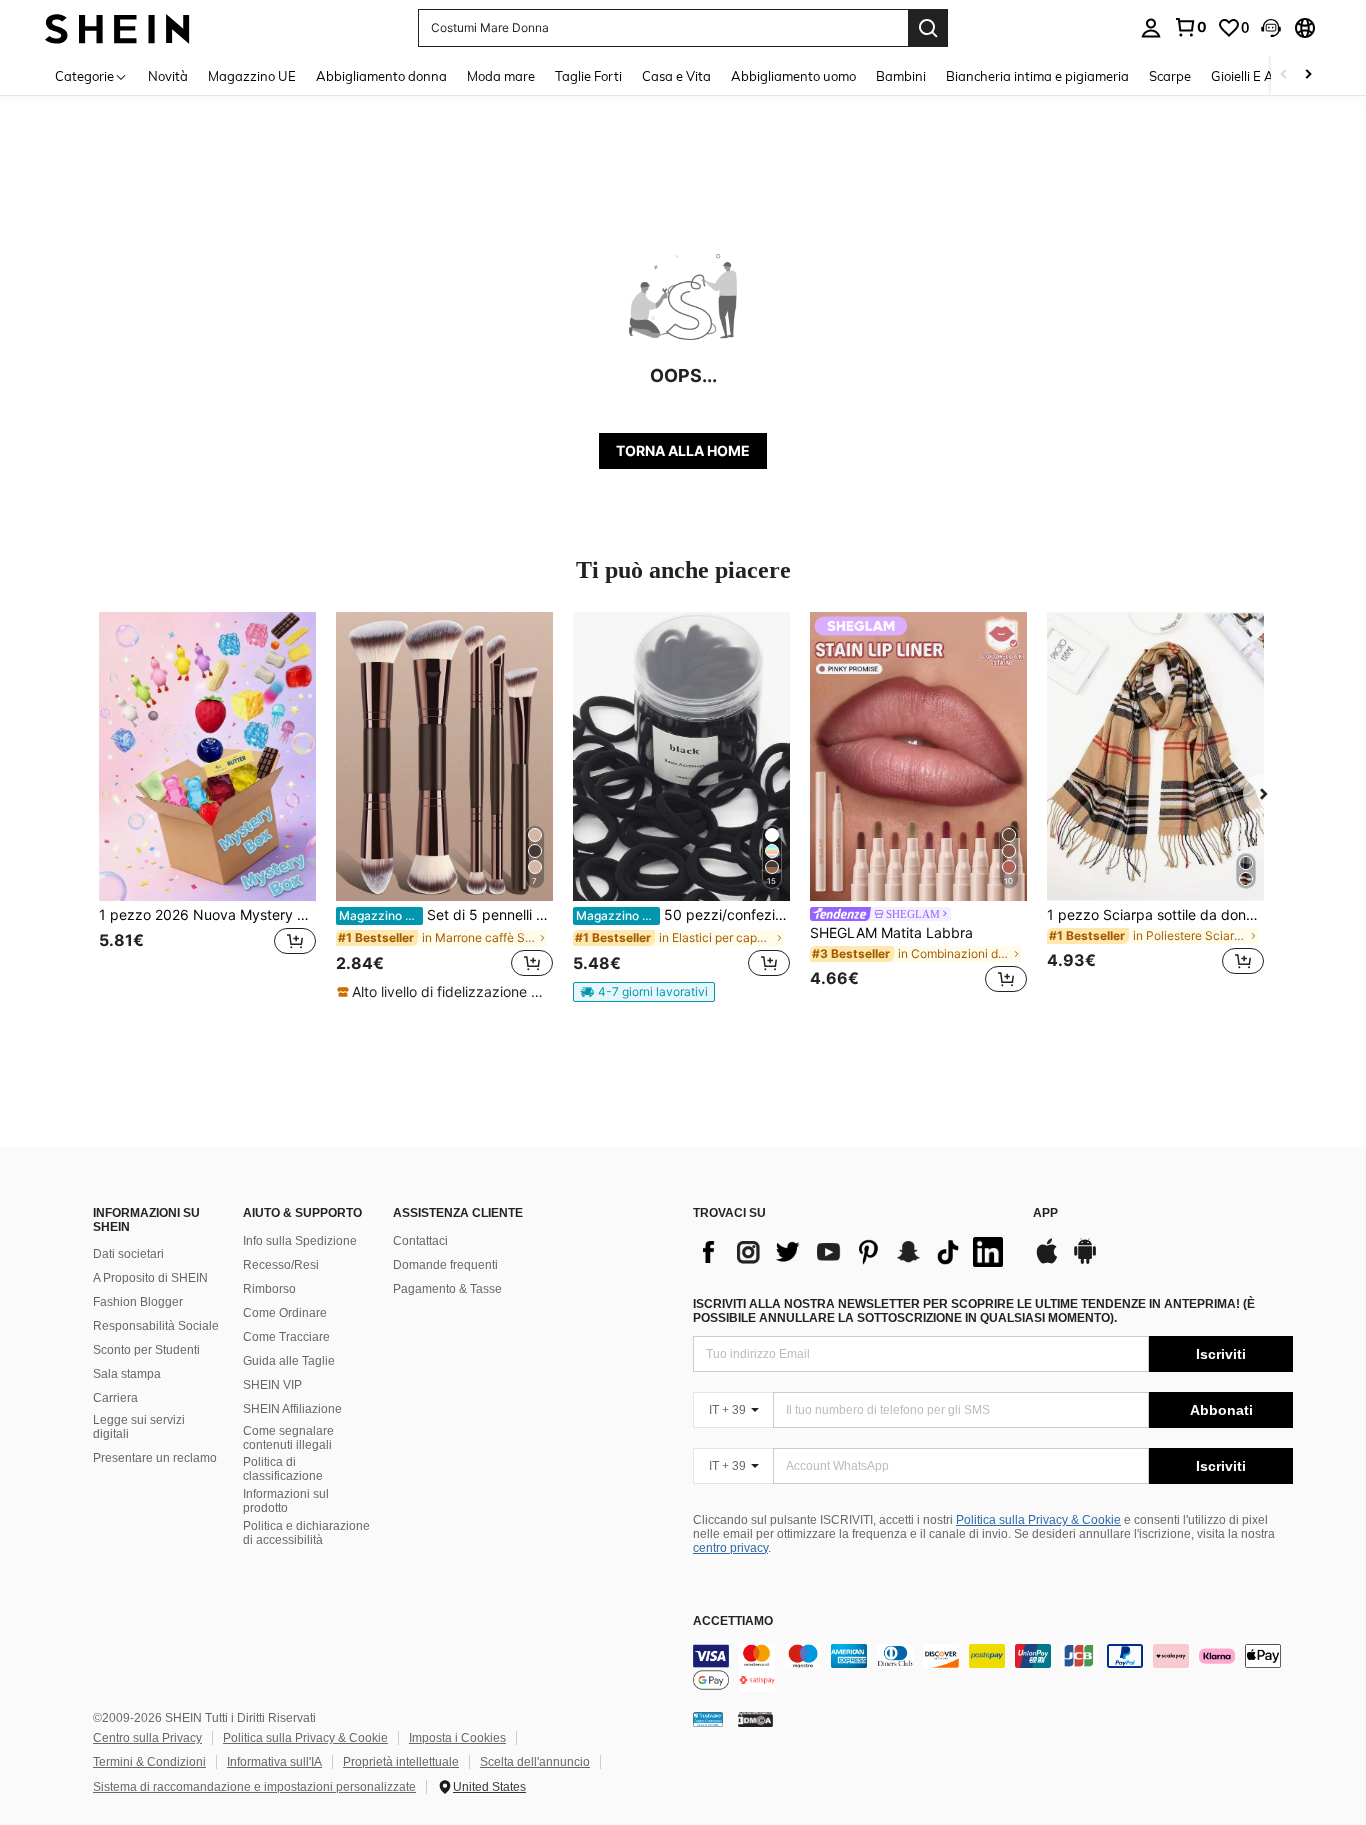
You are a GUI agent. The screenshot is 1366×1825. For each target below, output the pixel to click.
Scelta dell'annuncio (535, 1762)
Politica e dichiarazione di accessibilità (306, 1533)
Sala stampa (127, 1374)
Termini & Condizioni (149, 1762)
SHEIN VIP (272, 1385)
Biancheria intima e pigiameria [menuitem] (1037, 76)
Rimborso (269, 1289)
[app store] (1047, 1261)
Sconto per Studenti (146, 1350)
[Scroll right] (1308, 75)
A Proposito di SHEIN (150, 1278)
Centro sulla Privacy (147, 1738)
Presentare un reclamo (155, 1458)
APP (1045, 1213)
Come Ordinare (285, 1313)
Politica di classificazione (283, 1469)
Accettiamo (733, 1621)
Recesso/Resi (281, 1265)
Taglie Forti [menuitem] (588, 76)
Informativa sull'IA (274, 1762)
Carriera (115, 1398)
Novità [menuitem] (168, 76)
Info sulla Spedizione (300, 1241)
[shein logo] (117, 27)
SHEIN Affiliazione (292, 1409)
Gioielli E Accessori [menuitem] (1265, 76)
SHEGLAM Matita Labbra (891, 933)
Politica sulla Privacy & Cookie (1038, 1520)
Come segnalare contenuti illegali (288, 1438)
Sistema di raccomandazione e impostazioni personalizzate (254, 1787)
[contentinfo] (993, 1668)
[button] (1271, 28)
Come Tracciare (286, 1337)
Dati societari (128, 1254)
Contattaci (420, 1241)
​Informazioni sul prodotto (286, 1501)
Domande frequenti (445, 1265)
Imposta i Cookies (457, 1738)
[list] (853, 1252)
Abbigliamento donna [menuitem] (381, 76)
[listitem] (207, 805)
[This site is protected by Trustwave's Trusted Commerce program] (708, 1719)
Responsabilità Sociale (156, 1326)
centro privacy (730, 1548)
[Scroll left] (1284, 75)
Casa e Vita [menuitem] (676, 76)
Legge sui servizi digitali (139, 1427)
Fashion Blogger (138, 1302)
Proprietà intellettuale (401, 1762)
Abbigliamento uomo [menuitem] (793, 76)
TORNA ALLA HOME (683, 450)
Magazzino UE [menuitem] (252, 76)
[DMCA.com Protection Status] (755, 1719)
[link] (1190, 27)
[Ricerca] (928, 28)
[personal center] (1151, 28)
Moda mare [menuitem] (501, 76)
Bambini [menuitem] (901, 76)
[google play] (1085, 1261)
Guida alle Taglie (289, 1361)
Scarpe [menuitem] (1170, 76)
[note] (444, 992)
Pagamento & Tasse (447, 1289)
